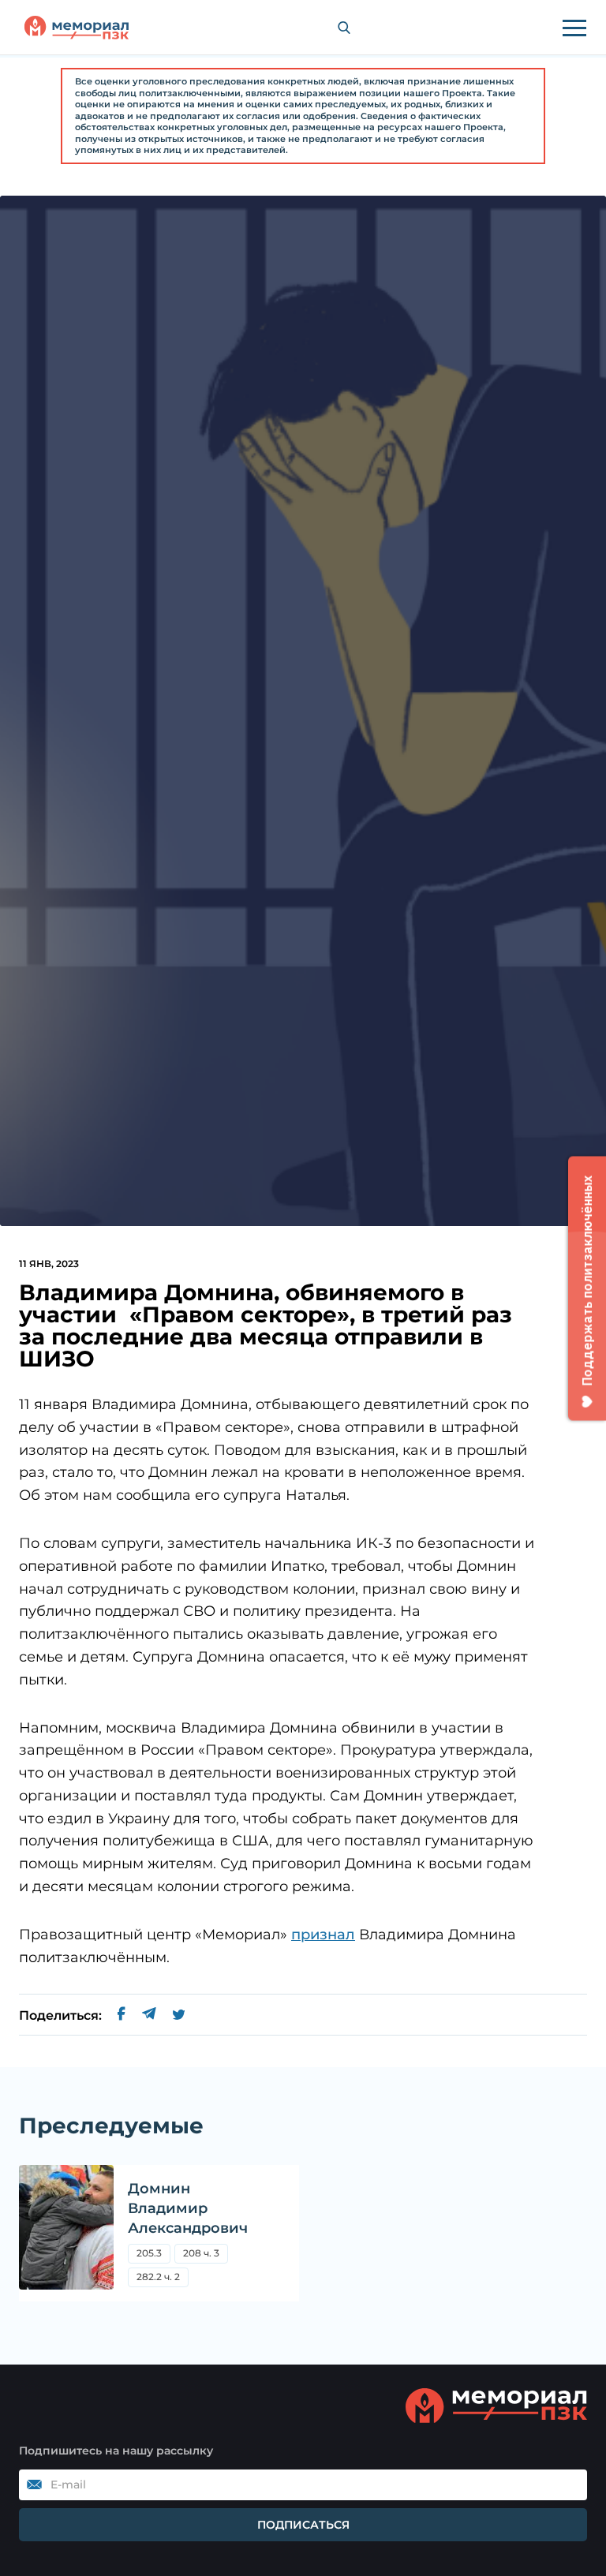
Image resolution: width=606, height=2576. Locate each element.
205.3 (153, 2255)
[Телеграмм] (149, 2016)
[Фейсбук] (122, 2016)
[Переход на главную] (77, 28)
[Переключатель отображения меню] (574, 28)
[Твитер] (179, 2016)
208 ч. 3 (201, 2253)
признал (323, 1935)
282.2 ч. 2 (158, 2277)
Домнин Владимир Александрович (188, 2208)
